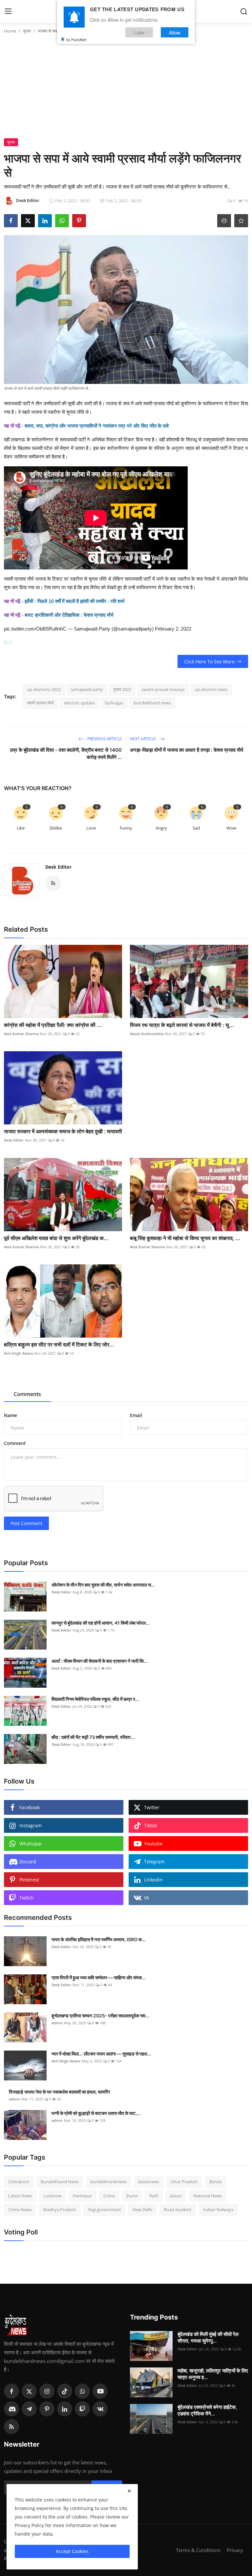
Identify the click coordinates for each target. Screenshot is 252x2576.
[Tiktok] (65, 2391)
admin (57, 2023)
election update (79, 703)
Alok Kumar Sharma (21, 1034)
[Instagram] (47, 2391)
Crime (109, 2196)
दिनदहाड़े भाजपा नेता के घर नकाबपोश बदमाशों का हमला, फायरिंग (59, 2092)
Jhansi (132, 2196)
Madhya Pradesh (60, 2210)
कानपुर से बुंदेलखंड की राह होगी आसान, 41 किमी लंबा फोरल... (101, 1623)
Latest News (20, 2196)
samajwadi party (87, 689)
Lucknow (52, 2196)
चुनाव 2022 (122, 689)
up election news (211, 689)
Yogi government (104, 2210)
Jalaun (176, 2196)
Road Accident (178, 2210)
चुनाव (27, 31)
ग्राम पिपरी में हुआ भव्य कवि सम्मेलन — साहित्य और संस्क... (99, 1977)
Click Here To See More (209, 662)
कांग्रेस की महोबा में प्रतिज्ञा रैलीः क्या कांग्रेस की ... (53, 1025)
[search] (244, 11)
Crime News (20, 2210)
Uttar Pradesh (184, 2182)
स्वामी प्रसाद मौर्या (40, 703)
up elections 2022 (44, 689)
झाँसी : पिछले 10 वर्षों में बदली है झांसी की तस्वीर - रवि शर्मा (74, 601)
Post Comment (26, 1523)
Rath (154, 2196)
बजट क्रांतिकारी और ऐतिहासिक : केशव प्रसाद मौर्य (69, 615)
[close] (129, 2491)
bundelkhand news (152, 703)
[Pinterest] (47, 2409)
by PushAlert (76, 39)
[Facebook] (11, 2391)
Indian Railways (218, 2210)
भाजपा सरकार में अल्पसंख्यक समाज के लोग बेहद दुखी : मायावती (63, 1131)
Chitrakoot (19, 2182)
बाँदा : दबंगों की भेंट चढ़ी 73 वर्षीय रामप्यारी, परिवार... (93, 1737)
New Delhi (142, 2210)
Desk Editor (58, 867)
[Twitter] (29, 2391)
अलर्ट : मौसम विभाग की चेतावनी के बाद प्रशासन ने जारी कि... (100, 1661)
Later (139, 32)
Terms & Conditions (198, 2550)
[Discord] (11, 2409)
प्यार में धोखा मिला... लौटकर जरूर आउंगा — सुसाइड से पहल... (101, 2054)
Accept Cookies (72, 2551)
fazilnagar (114, 703)
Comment (15, 1443)
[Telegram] (29, 2409)
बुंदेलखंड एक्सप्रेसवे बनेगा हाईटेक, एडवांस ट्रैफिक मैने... (207, 2410)
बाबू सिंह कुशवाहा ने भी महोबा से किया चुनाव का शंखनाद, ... (185, 1238)
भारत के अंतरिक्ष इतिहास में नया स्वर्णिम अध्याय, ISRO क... (99, 1939)
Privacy (235, 2550)
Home (10, 31)
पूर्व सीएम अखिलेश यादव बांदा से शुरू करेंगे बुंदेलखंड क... (56, 1238)
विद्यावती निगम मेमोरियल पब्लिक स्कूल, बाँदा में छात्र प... (95, 1699)
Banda (216, 2182)
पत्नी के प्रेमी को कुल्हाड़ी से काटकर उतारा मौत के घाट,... (96, 2113)
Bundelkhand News (60, 2182)
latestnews (149, 2182)
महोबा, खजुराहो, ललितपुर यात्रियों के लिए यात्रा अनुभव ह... (213, 2374)
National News (208, 2196)
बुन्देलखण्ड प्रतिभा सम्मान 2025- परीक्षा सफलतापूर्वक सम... (100, 2016)
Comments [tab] (27, 1394)
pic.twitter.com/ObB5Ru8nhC (35, 629)
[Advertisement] (126, 89)
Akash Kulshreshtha (147, 1034)
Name (10, 1415)
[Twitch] (82, 2409)
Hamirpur (82, 2196)
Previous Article (104, 739)
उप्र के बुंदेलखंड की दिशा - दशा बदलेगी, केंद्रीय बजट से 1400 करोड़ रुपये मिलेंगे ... (66, 754)
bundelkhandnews (108, 2182)
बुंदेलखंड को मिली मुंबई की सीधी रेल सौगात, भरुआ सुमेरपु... (208, 2337)
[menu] (8, 11)
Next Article (143, 739)
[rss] (11, 2427)
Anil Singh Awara (18, 1353)
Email (136, 1415)
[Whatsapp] (82, 2391)
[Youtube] (100, 2391)
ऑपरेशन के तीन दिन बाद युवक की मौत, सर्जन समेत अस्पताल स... (103, 1585)
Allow (175, 32)
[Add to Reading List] (241, 221)
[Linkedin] (65, 2409)
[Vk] (100, 2409)
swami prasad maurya (163, 689)
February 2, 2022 (173, 629)
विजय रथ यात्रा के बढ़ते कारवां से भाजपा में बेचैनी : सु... (182, 1025)
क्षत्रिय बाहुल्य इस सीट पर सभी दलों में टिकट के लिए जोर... (59, 1344)
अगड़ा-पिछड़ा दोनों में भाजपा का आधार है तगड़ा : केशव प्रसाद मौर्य (187, 750)
